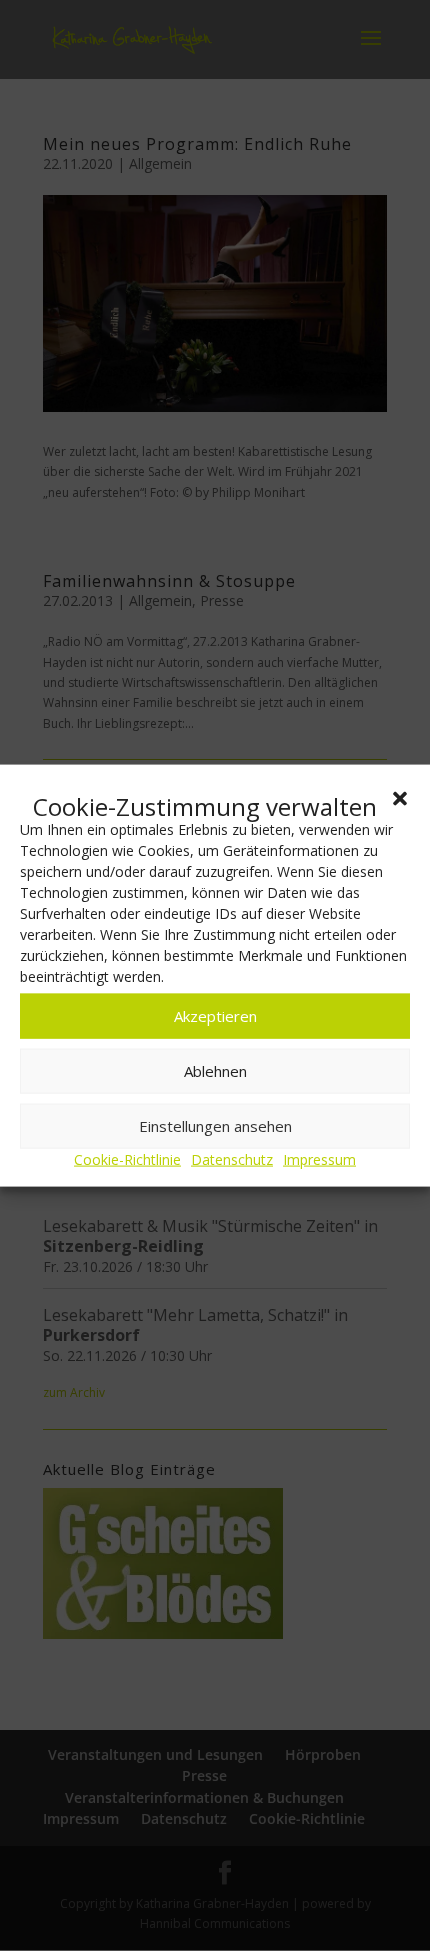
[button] (400, 798)
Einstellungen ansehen (215, 1126)
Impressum (319, 1159)
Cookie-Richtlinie (127, 1159)
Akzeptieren (215, 1016)
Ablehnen (215, 1071)
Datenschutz (232, 1159)
